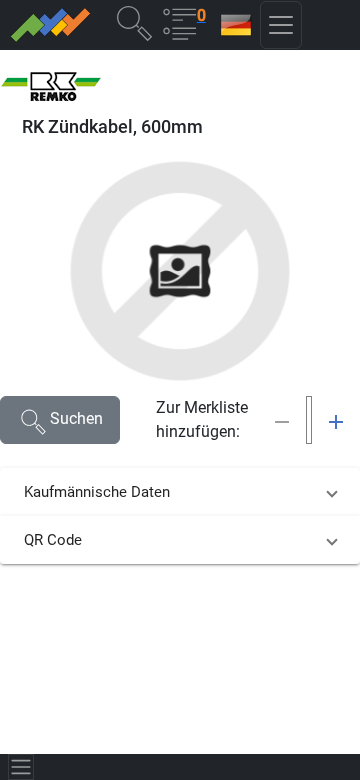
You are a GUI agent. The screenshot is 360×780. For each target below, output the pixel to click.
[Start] (49, 25)
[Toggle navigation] (21, 767)
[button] (134, 22)
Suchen (76, 418)
